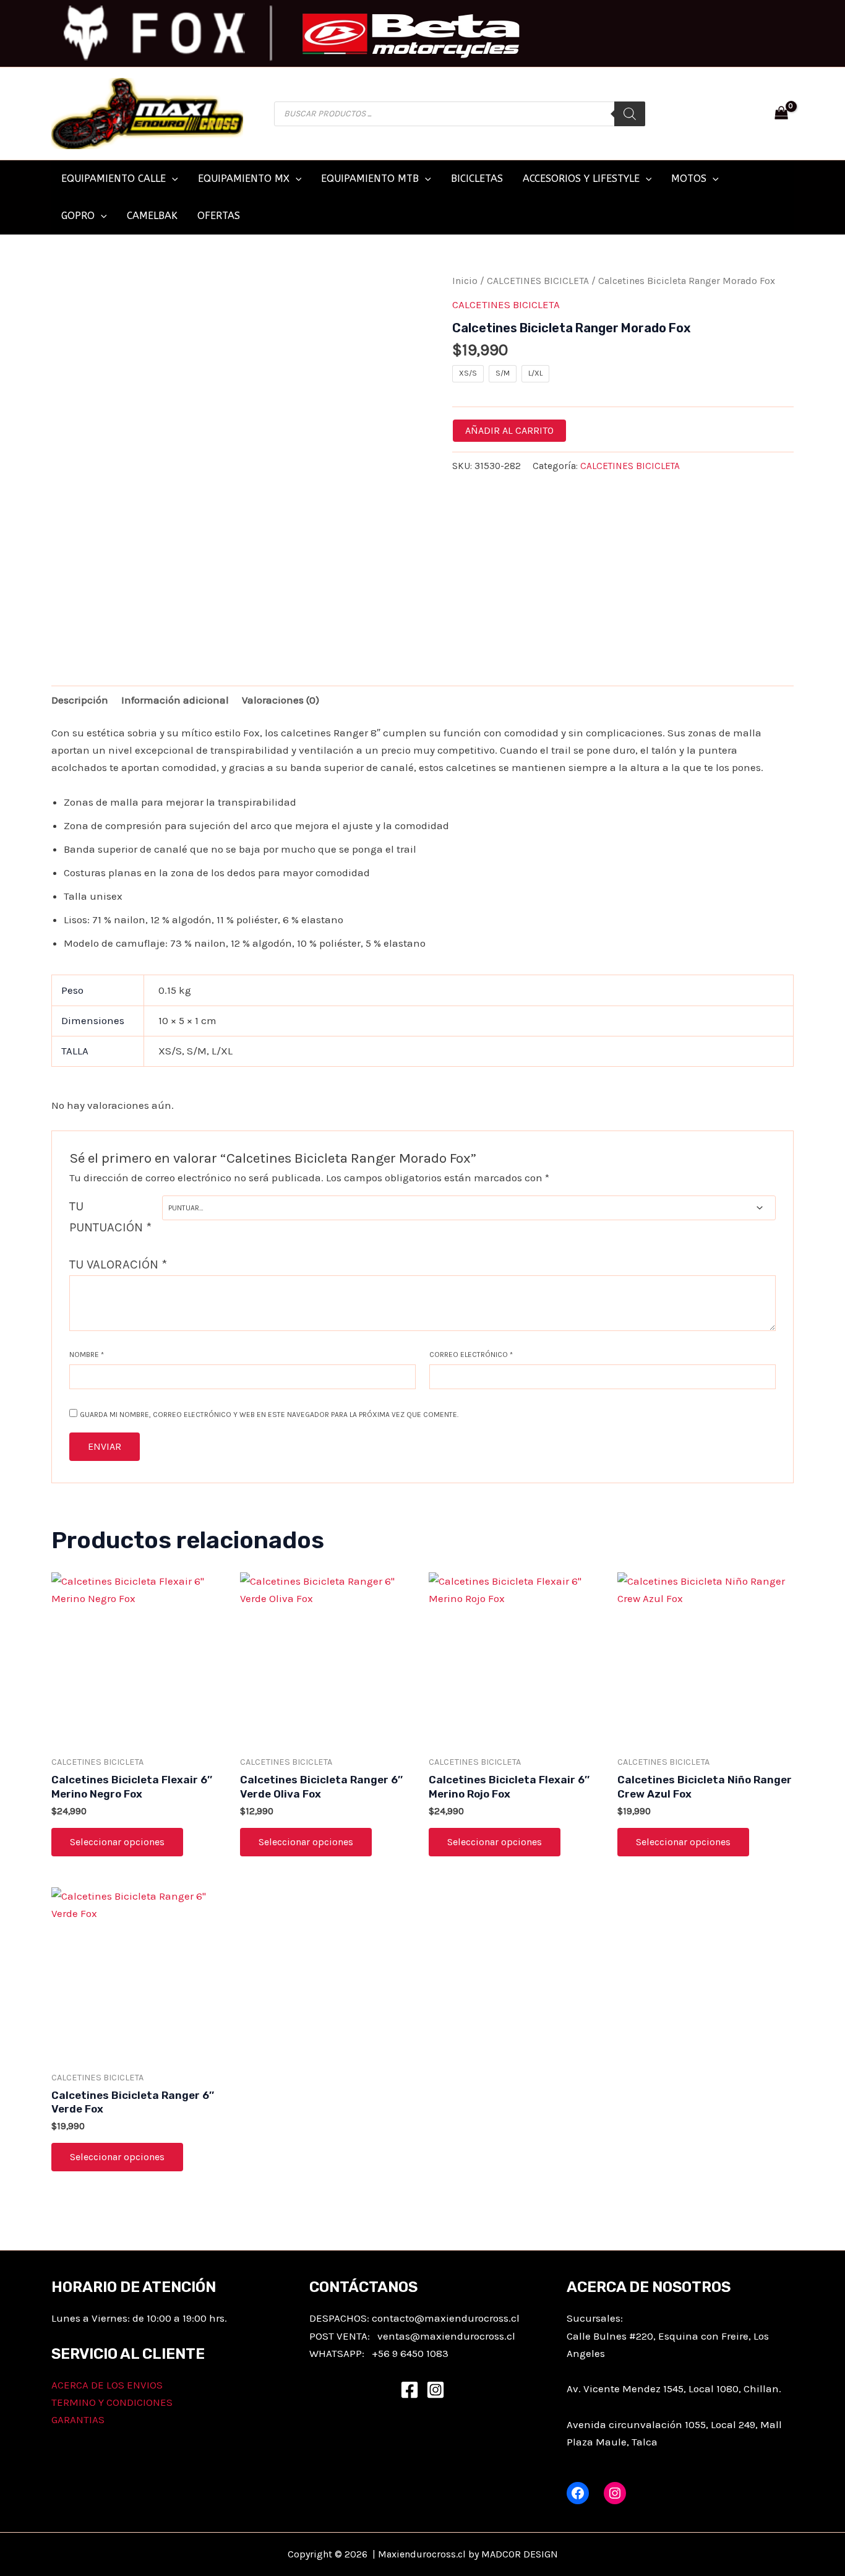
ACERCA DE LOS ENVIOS (107, 2385)
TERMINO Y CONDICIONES (112, 2402)
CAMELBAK (152, 216)
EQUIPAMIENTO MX (244, 179)
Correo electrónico (471, 1355)
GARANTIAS (78, 2419)
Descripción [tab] (80, 700)
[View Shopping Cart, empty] (781, 114)
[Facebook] (410, 2390)
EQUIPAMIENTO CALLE (114, 179)
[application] (172, 179)
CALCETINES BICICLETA (538, 281)
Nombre (87, 1355)
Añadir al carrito (509, 430)
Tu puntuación (110, 1217)
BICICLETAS (477, 179)
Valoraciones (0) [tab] (281, 700)
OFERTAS (219, 216)
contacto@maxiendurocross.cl (446, 2318)
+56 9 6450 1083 (410, 2353)
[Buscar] (630, 114)
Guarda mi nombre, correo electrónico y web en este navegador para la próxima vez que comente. (269, 1415)
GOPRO (78, 216)
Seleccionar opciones (117, 1842)
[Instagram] (435, 2390)
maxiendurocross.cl (468, 2336)
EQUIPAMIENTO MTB (370, 179)
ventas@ (399, 2336)
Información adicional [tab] (175, 700)
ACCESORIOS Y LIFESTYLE (581, 179)
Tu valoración (118, 1264)
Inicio (465, 281)
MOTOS (689, 179)
